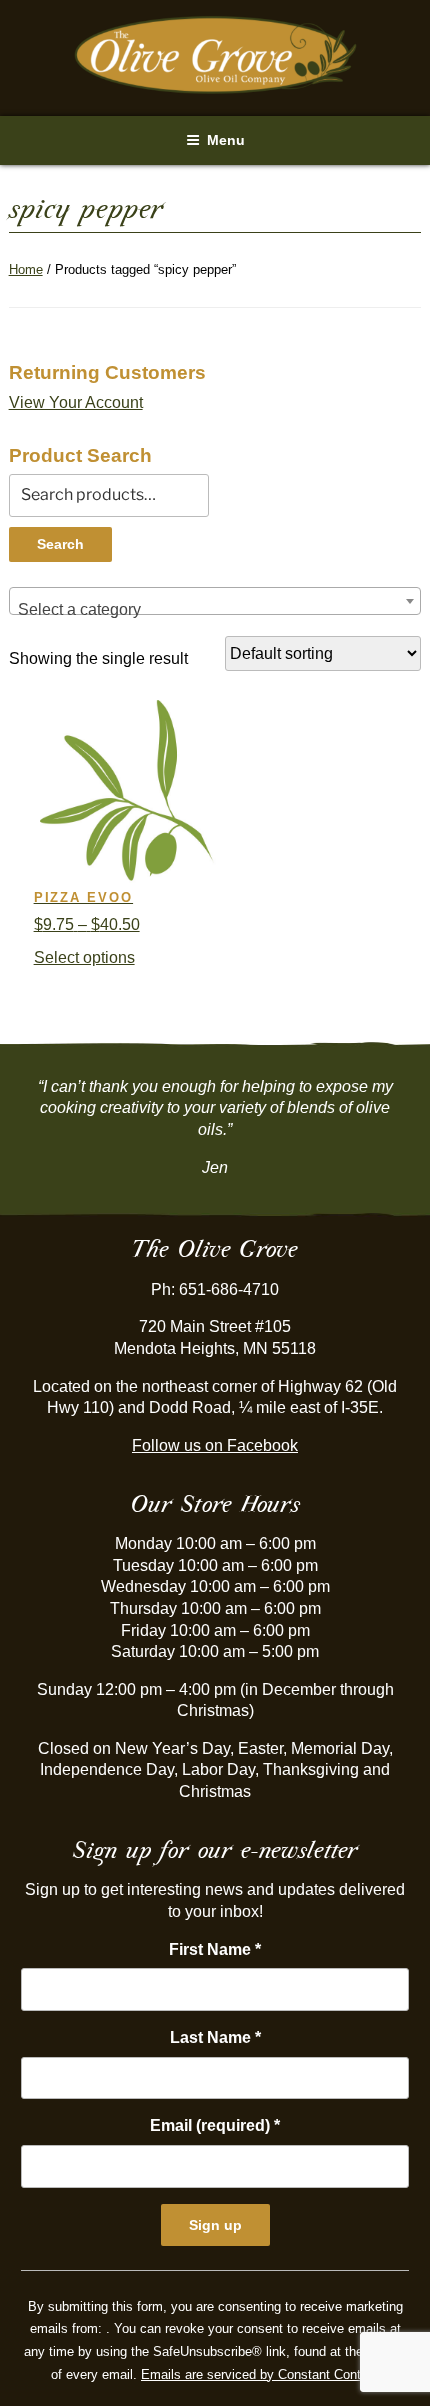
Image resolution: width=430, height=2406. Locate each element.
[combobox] (215, 601)
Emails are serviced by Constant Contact (260, 2374)
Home (26, 269)
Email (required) (215, 2125)
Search (60, 544)
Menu (226, 140)
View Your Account (76, 402)
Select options (84, 957)
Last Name (215, 2037)
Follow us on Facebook (215, 1445)
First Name (215, 1949)
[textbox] (215, 610)
